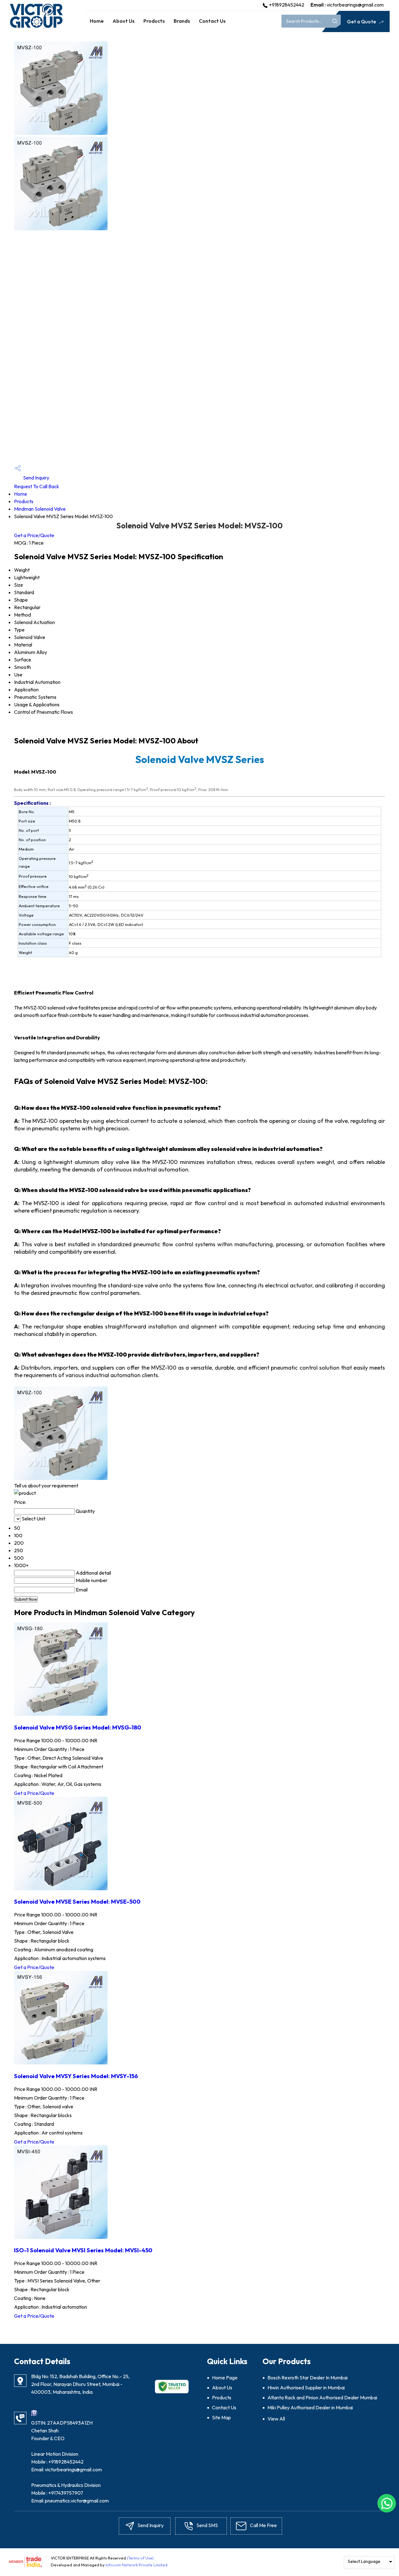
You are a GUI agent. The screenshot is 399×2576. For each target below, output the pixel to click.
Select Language (364, 2561)
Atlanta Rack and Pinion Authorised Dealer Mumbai (322, 2397)
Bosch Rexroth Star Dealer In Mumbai (308, 2378)
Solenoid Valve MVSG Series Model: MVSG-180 (78, 1727)
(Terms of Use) (140, 2558)
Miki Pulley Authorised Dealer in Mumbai (310, 2407)
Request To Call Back (37, 486)
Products (154, 21)
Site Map (221, 2417)
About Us (124, 21)
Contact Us (212, 21)
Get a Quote (362, 21)
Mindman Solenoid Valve (40, 509)
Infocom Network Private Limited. (137, 2565)
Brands (182, 21)
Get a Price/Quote (34, 535)
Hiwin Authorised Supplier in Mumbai (306, 2388)
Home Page (225, 2378)
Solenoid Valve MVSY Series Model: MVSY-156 (76, 2076)
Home (97, 21)
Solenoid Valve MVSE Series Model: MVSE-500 (77, 1901)
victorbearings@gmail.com (355, 5)
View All (276, 2419)
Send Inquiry (36, 478)
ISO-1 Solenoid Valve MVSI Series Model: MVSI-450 (83, 2250)
